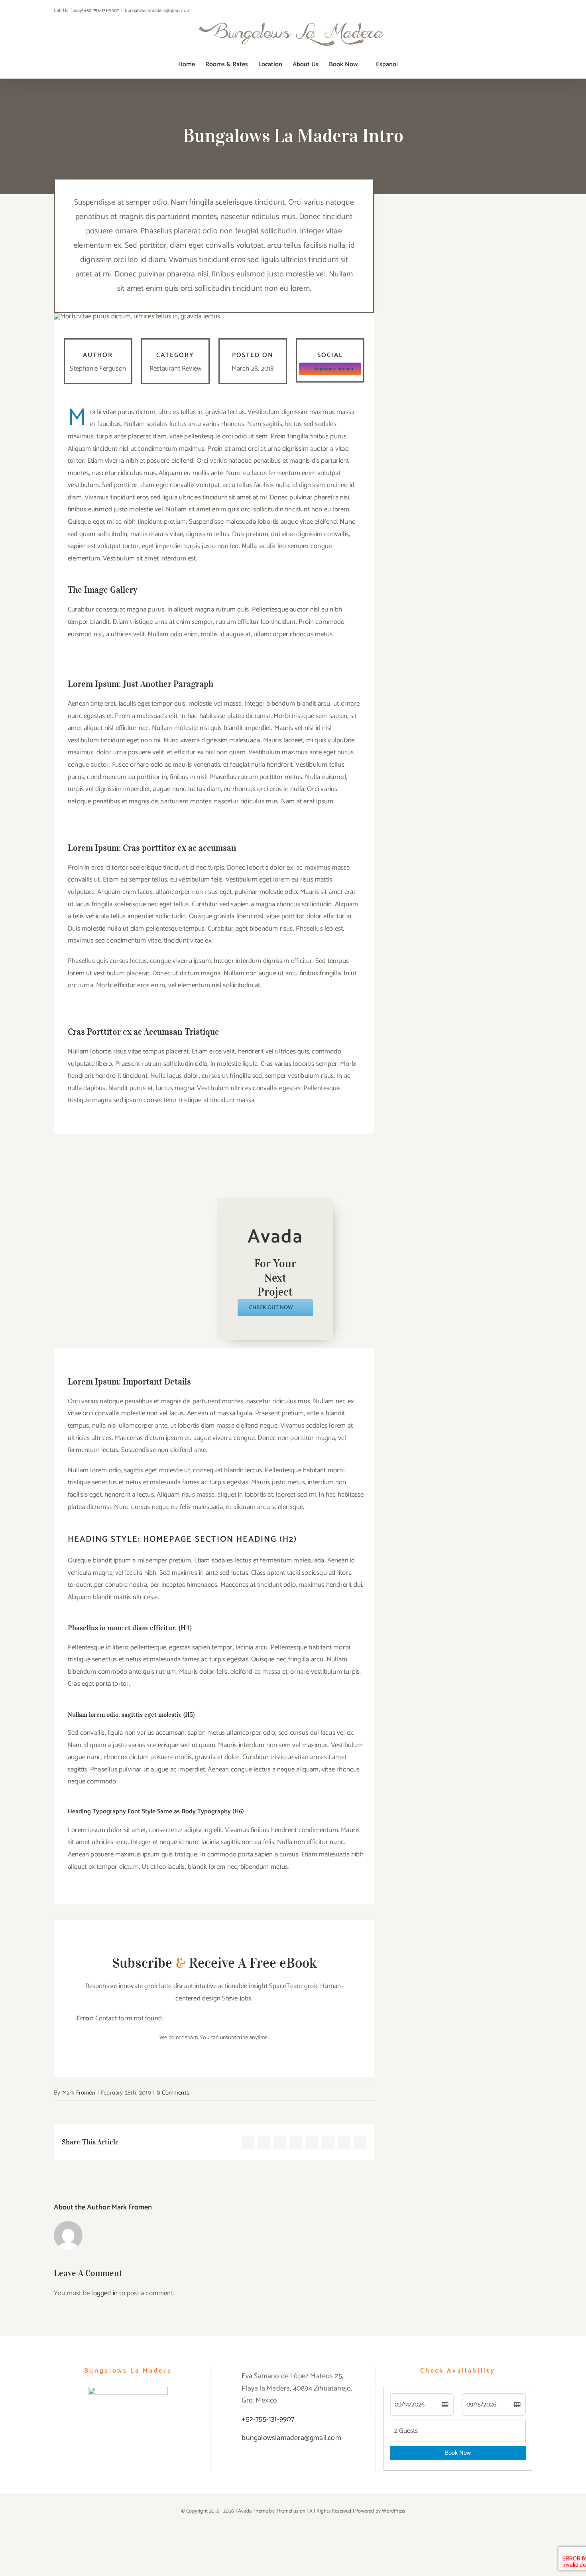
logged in (104, 2293)
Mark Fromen (79, 2093)
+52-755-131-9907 (268, 2419)
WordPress (393, 2511)
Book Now (458, 2453)
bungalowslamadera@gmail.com (157, 11)
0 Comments (173, 2093)
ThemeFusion (291, 2511)
